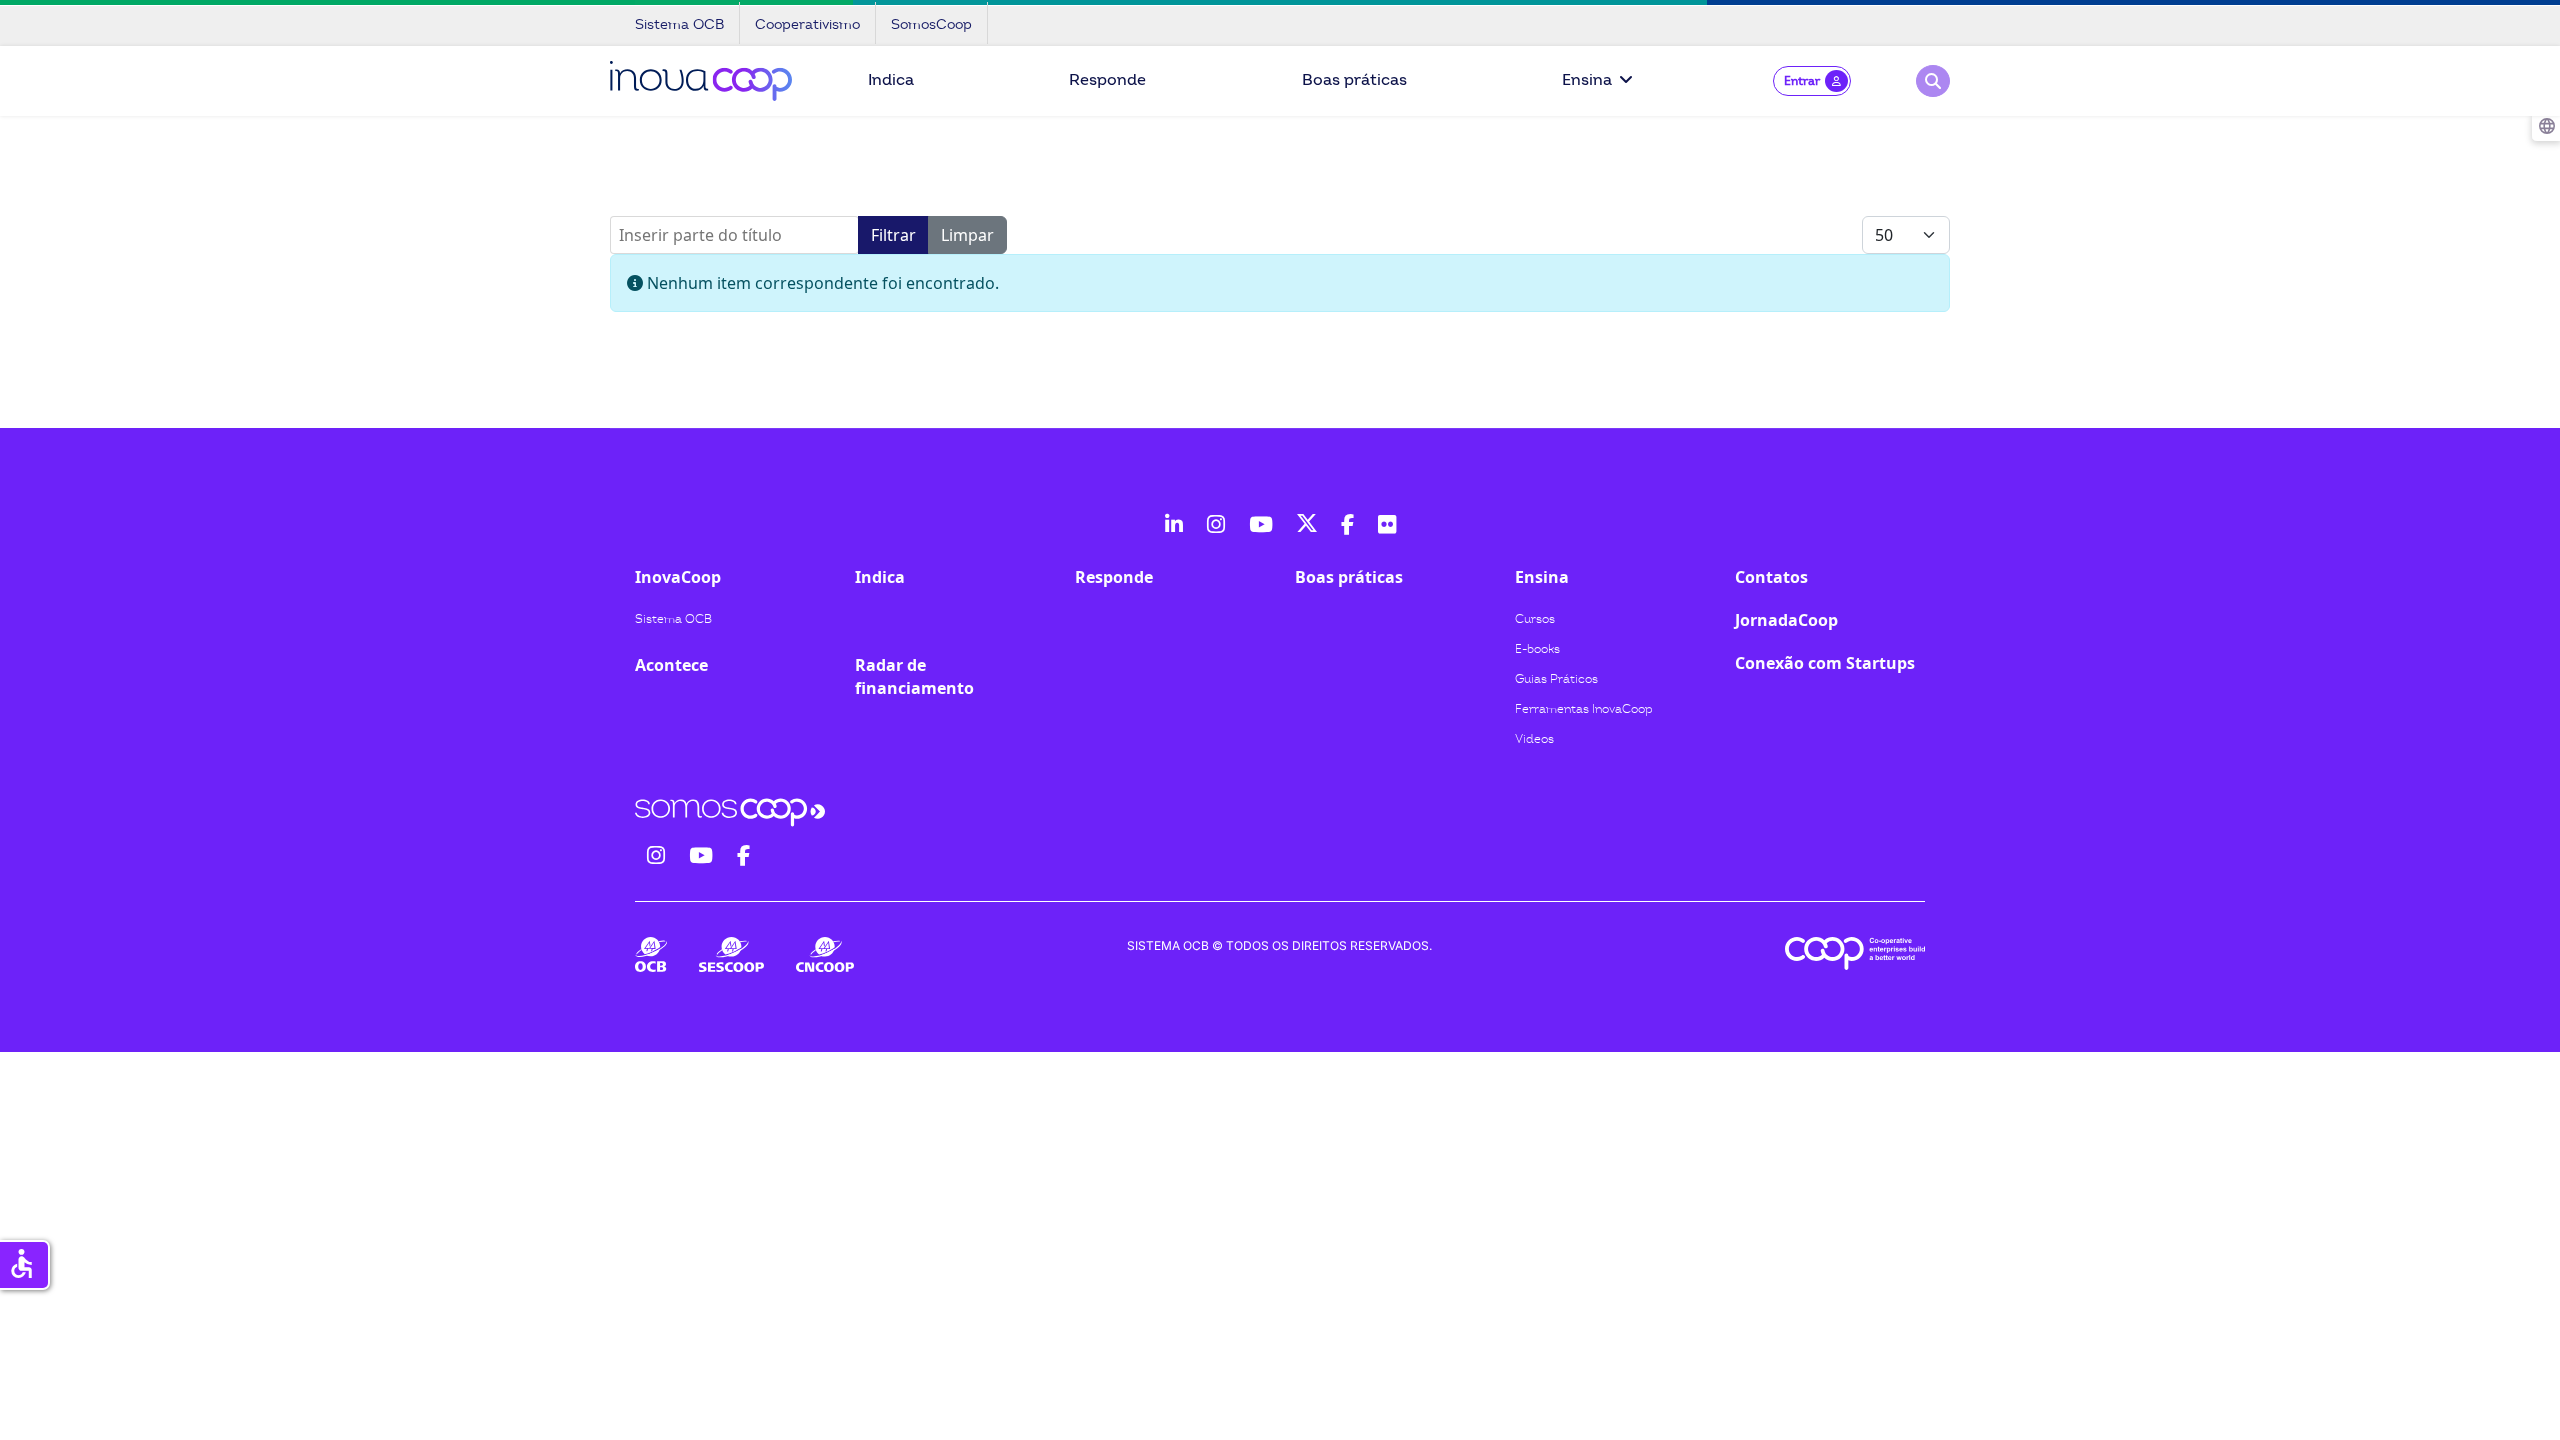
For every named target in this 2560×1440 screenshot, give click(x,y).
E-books (1537, 649)
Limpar (967, 235)
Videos (1534, 739)
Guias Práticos (1556, 679)
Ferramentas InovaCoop (1584, 709)
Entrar (1802, 81)
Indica (891, 80)
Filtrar (893, 235)
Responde (1107, 80)
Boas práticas (1354, 80)
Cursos (1535, 619)
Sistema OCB (673, 619)
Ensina (1587, 80)
